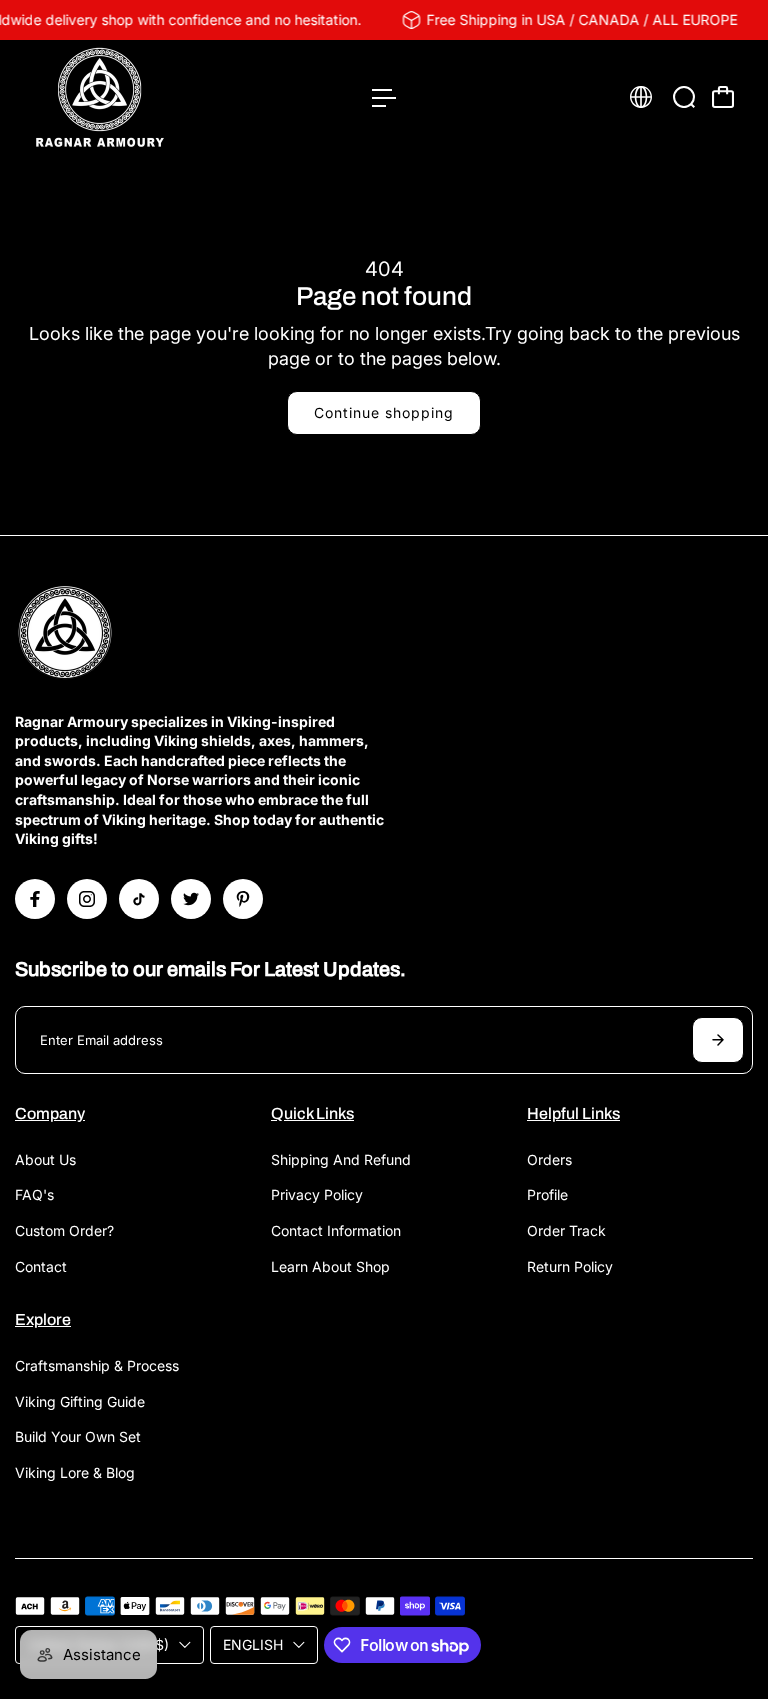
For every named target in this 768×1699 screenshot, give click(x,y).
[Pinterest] (243, 899)
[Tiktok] (139, 899)
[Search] (684, 97)
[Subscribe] (718, 1040)
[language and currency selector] (641, 97)
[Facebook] (35, 899)
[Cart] (723, 97)
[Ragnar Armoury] (155, 97)
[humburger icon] (384, 98)
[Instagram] (87, 899)
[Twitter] (191, 899)
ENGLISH (253, 1644)
